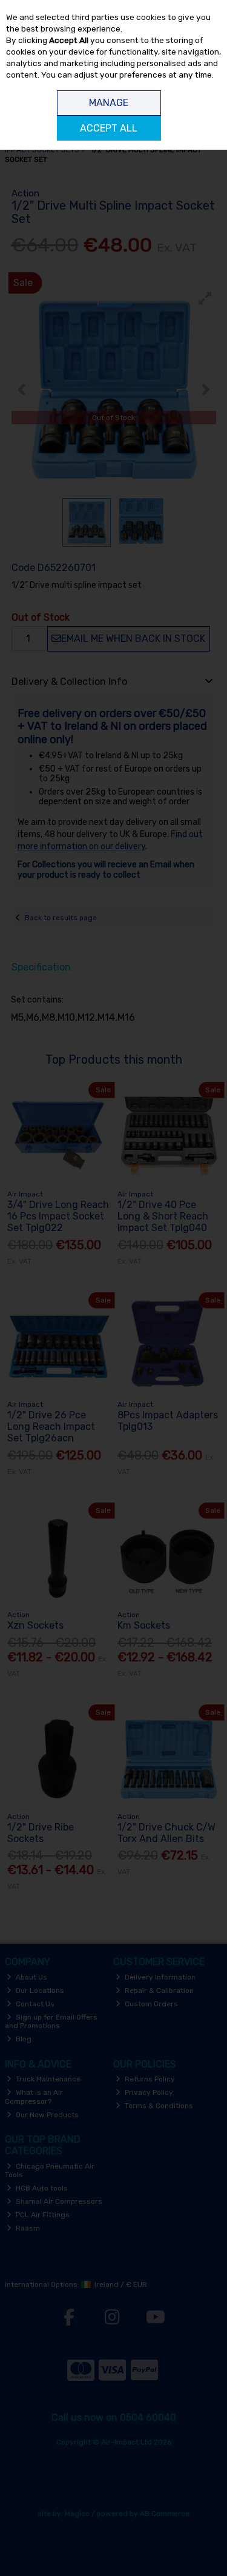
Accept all (109, 128)
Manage (109, 103)
